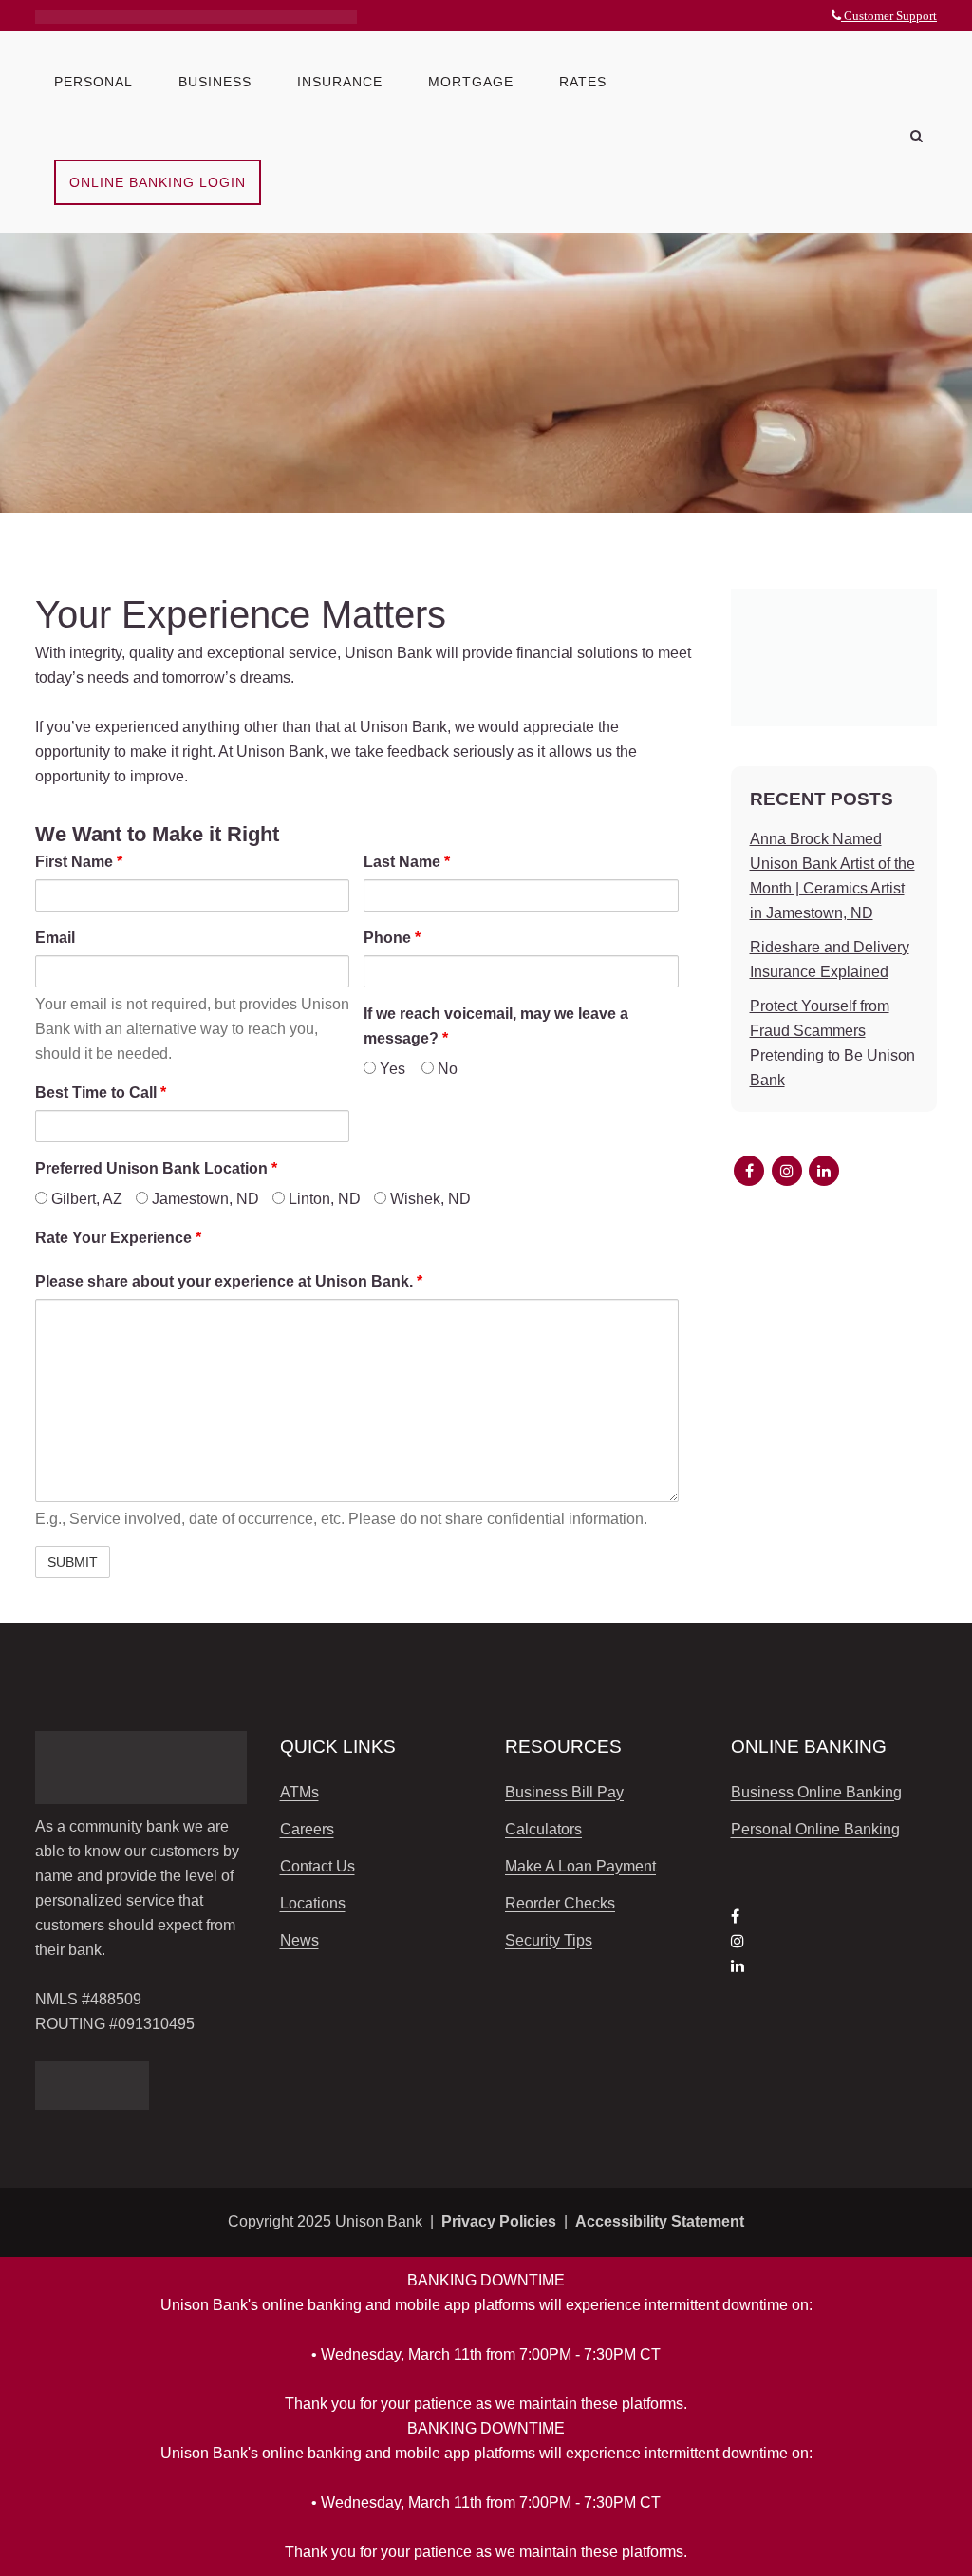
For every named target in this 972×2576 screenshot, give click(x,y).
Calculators (543, 1829)
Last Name (407, 862)
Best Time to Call (101, 1092)
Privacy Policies (499, 2221)
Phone (392, 938)
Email (55, 938)
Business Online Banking (816, 1792)
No (446, 1069)
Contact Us (318, 1866)
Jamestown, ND (204, 1199)
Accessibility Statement (660, 2221)
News (299, 1940)
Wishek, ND (429, 1199)
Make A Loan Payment (580, 1866)
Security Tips (549, 1940)
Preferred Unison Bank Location (156, 1168)
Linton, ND (323, 1199)
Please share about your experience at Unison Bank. (229, 1281)
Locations (313, 1903)
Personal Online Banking (815, 1829)
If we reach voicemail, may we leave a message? (496, 1026)
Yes (391, 1069)
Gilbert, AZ (85, 1199)
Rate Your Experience (118, 1238)
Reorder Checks (560, 1903)
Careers (307, 1829)
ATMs (299, 1792)
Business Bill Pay (564, 1792)
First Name (79, 862)
